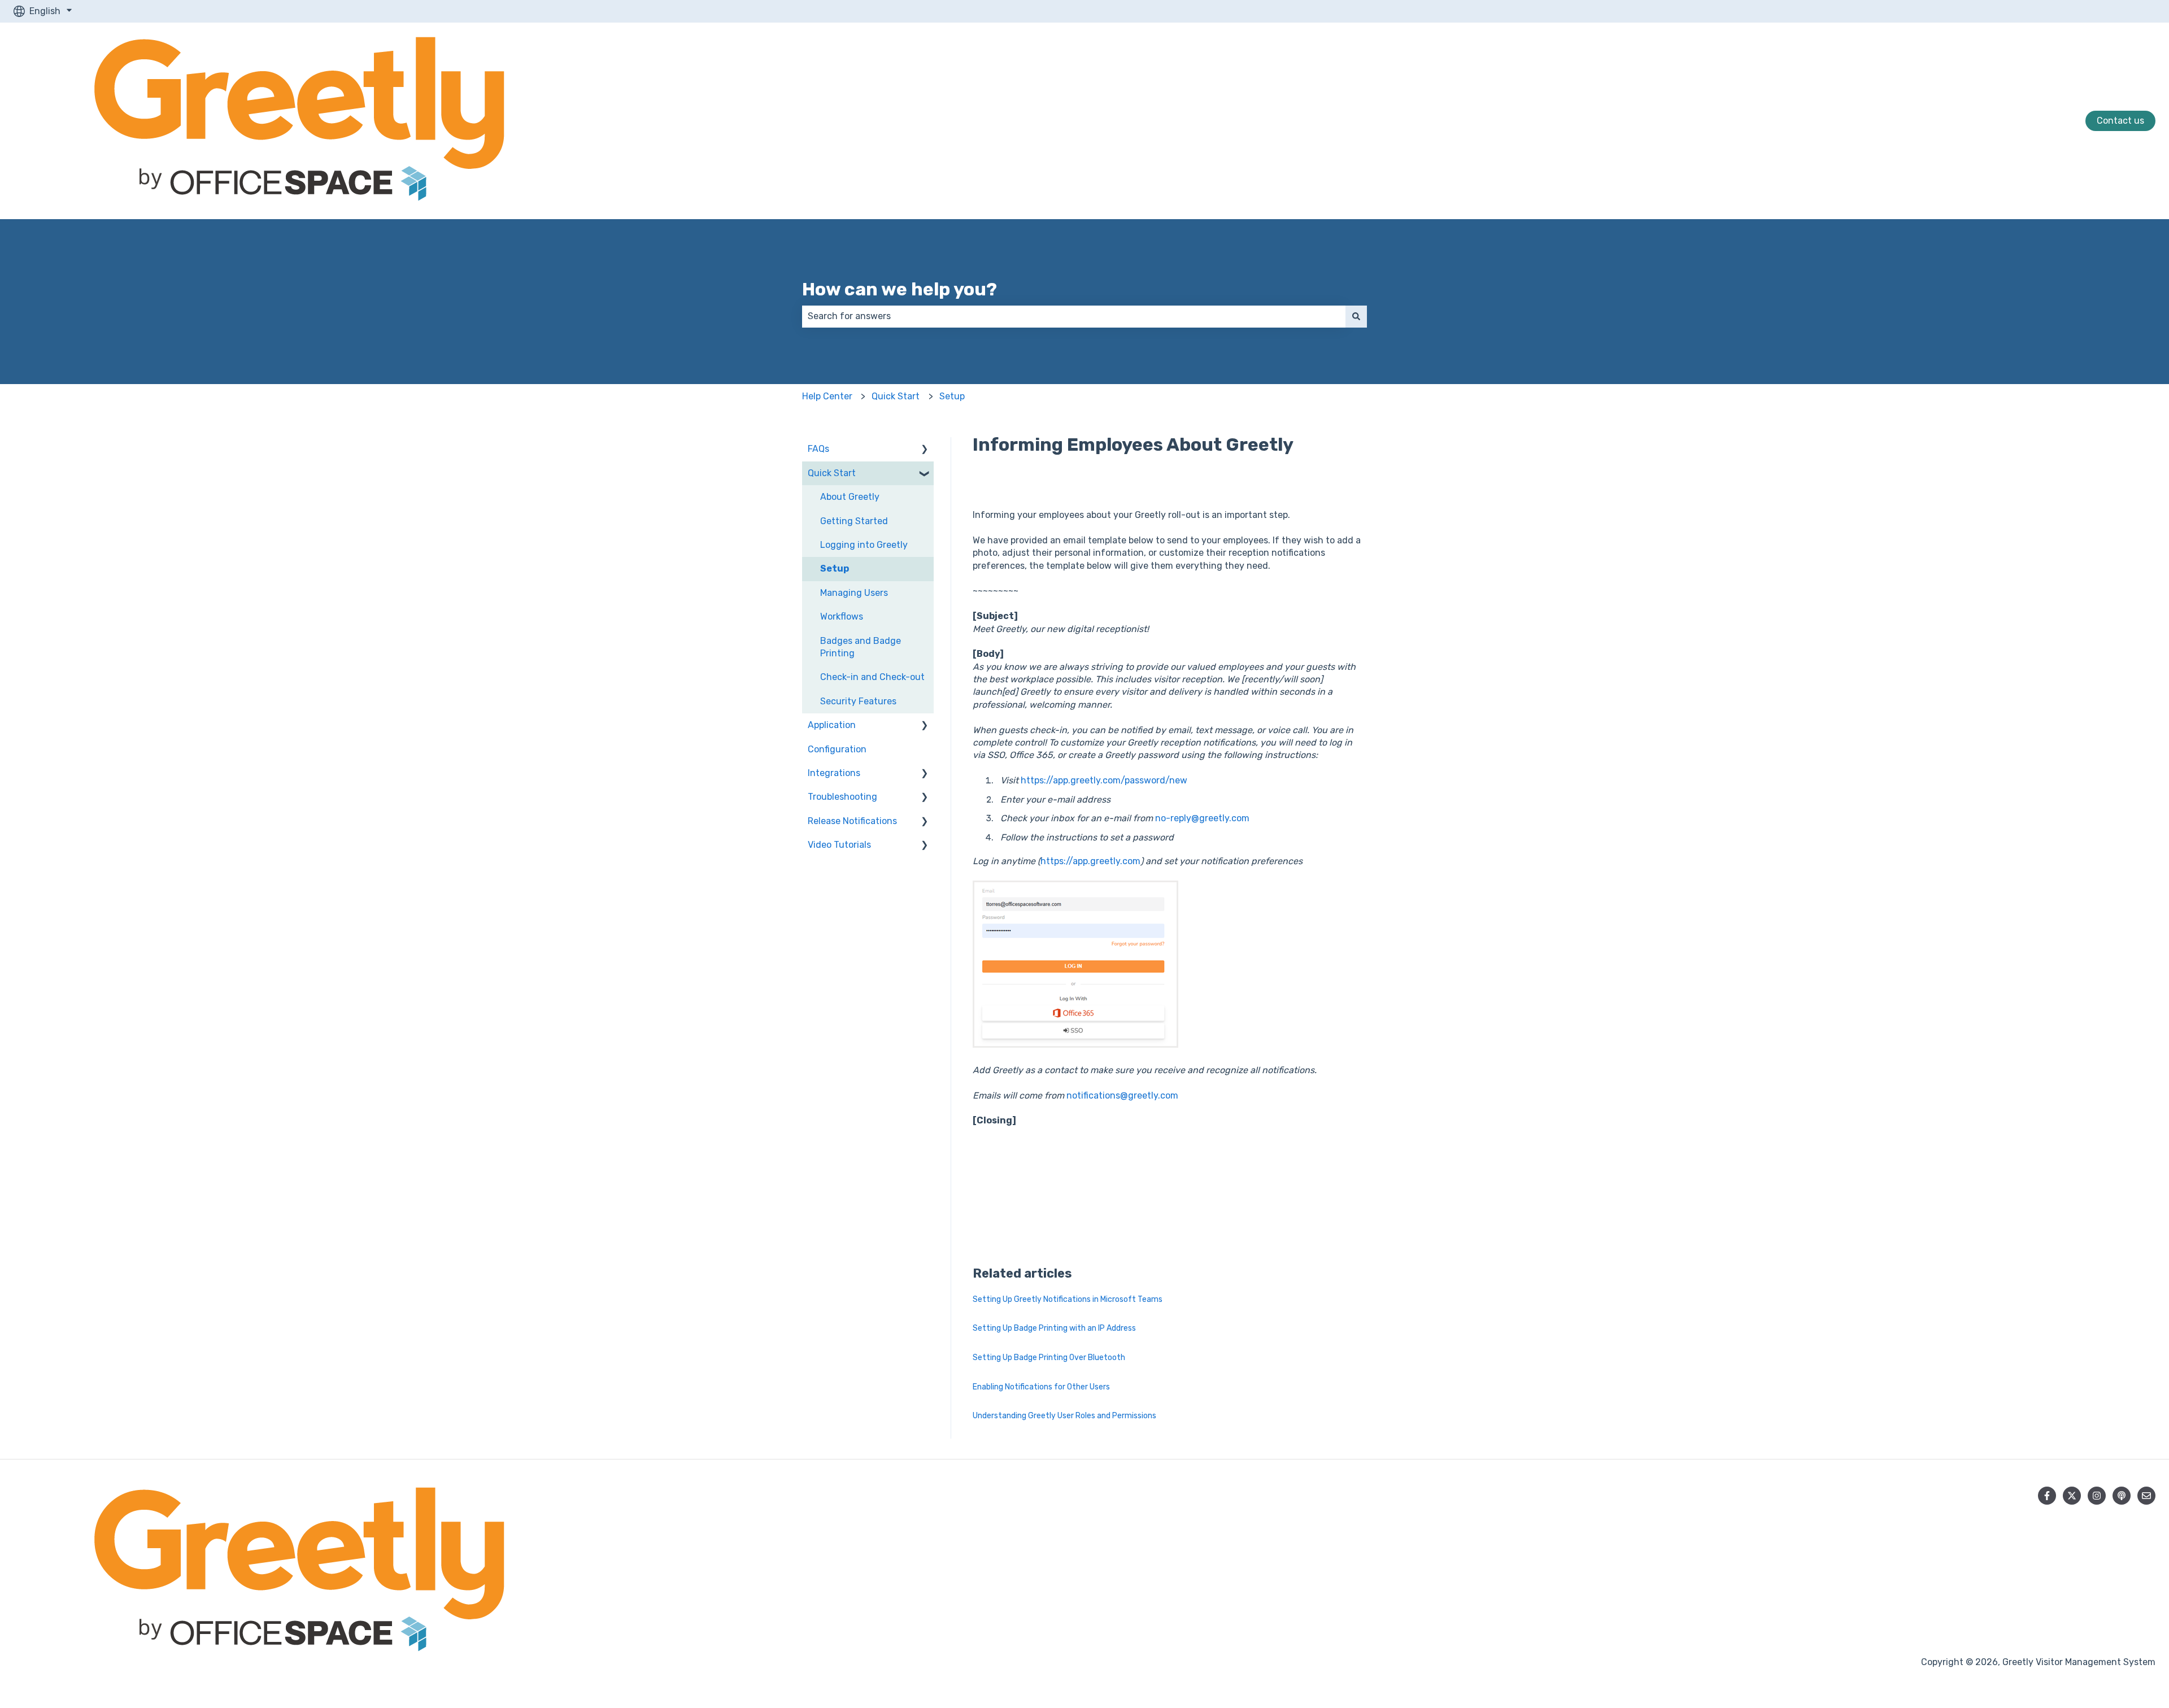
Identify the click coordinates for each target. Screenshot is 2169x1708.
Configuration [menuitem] (837, 749)
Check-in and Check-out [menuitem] (872, 677)
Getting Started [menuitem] (854, 521)
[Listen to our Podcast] (2122, 1496)
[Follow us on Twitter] (2072, 1496)
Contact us (2120, 121)
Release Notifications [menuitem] (852, 821)
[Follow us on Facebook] (2047, 1496)
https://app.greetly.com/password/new (1104, 780)
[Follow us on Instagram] (2097, 1496)
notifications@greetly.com (1122, 1095)
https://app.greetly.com (1090, 861)
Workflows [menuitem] (842, 616)
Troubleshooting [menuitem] (842, 797)
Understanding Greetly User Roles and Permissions (1064, 1416)
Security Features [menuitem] (858, 701)
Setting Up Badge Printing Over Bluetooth (1049, 1358)
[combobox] (1074, 316)
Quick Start (896, 396)
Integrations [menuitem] (834, 773)
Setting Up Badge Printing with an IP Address (1054, 1328)
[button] (925, 450)
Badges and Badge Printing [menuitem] (861, 647)
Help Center (827, 396)
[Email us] (2146, 1496)
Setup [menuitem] (835, 568)
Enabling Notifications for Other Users (1041, 1387)
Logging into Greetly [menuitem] (864, 545)
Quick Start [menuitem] (832, 473)
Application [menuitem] (832, 725)
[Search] (1356, 316)
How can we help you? (900, 289)
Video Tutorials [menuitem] (839, 845)
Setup (952, 396)
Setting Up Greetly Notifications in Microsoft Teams (1068, 1299)
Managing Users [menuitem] (854, 593)
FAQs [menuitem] (818, 449)
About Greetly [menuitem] (850, 497)
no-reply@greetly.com (1202, 818)
